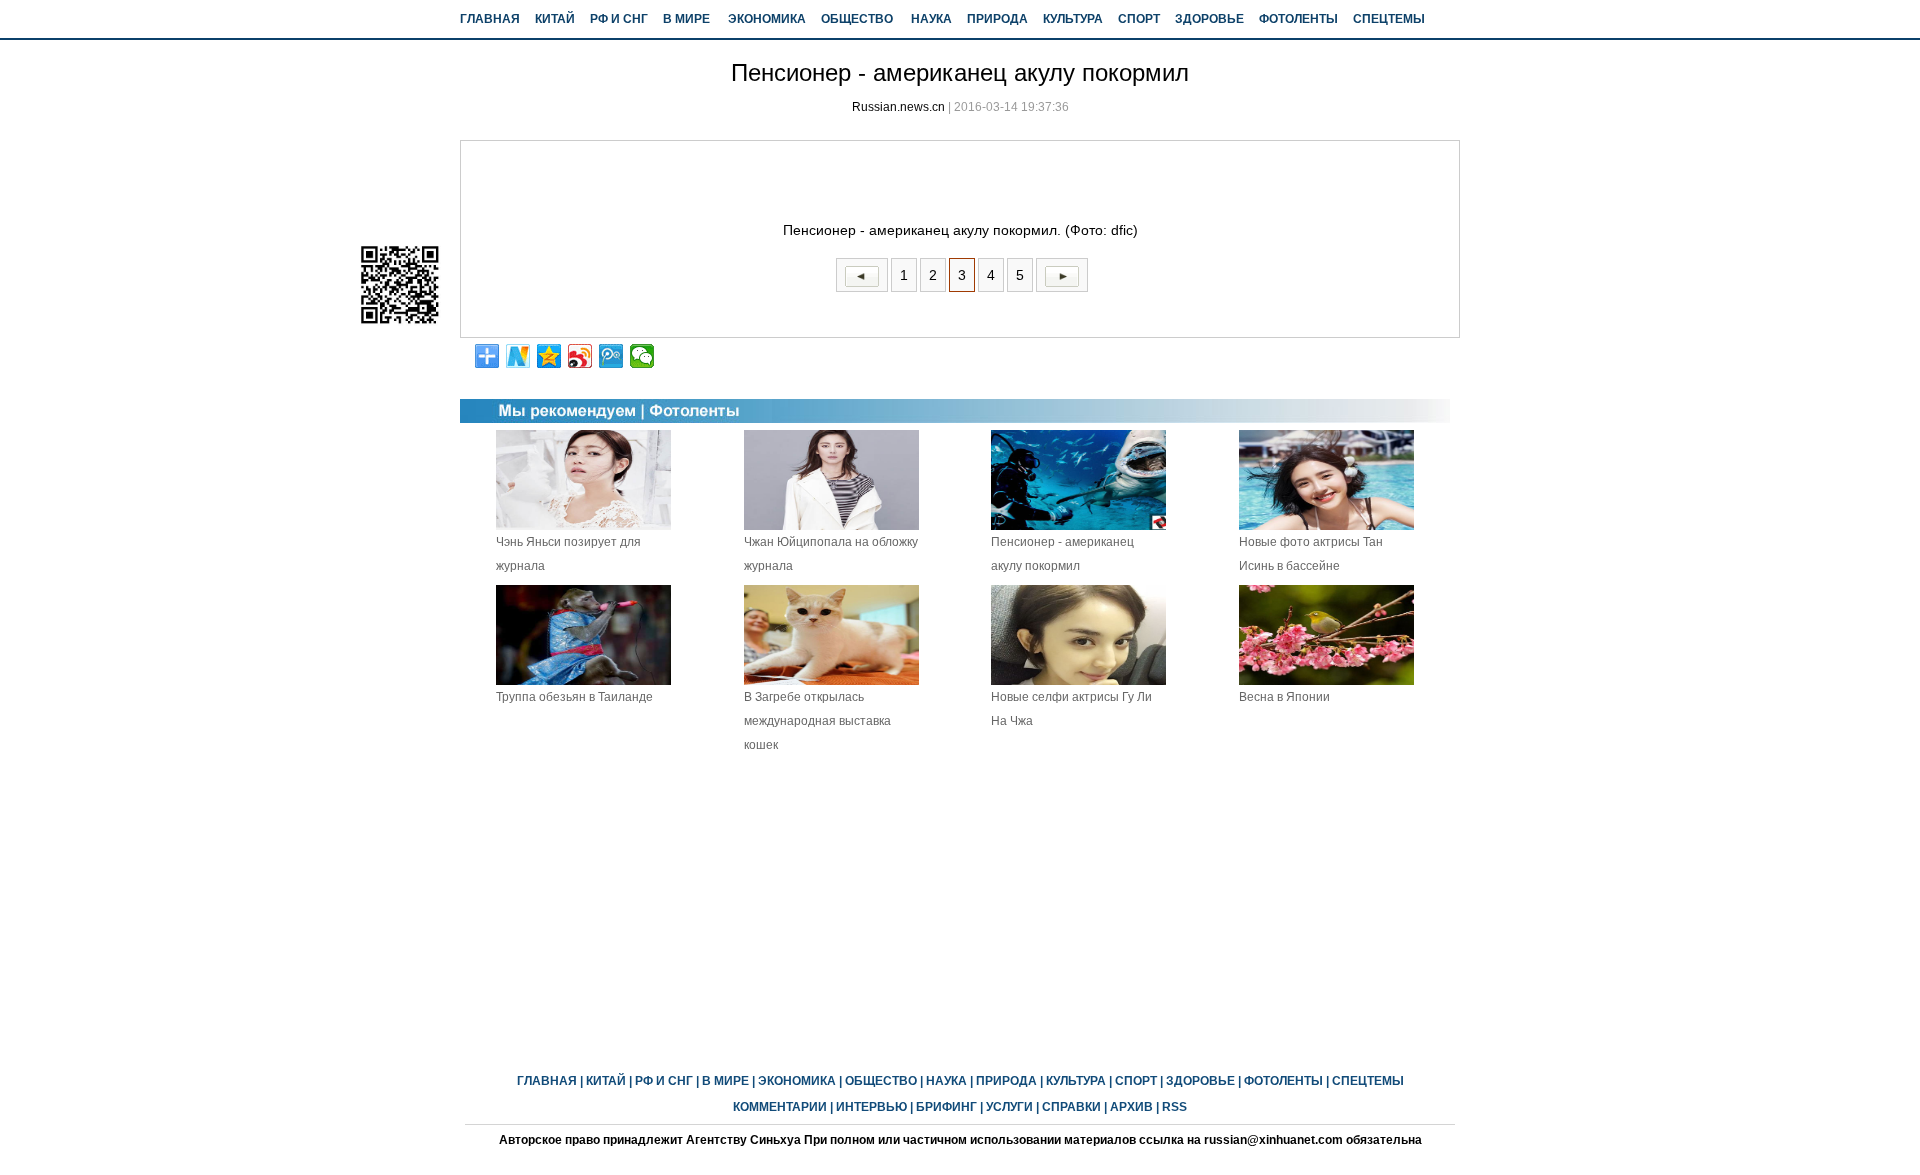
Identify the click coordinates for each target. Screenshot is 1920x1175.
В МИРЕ (686, 19)
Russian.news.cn (898, 107)
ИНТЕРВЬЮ (871, 1107)
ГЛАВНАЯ (490, 19)
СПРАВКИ (1071, 1107)
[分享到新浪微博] (580, 356)
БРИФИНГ (946, 1107)
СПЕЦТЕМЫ (1389, 19)
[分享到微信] (642, 356)
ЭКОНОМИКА (767, 19)
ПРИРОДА (997, 19)
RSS (1174, 1107)
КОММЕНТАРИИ (780, 1107)
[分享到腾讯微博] (611, 356)
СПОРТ (1139, 19)
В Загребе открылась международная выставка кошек (817, 721)
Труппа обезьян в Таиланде (574, 697)
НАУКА (931, 19)
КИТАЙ (555, 19)
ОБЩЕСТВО (857, 19)
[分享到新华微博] (518, 356)
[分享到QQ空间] (549, 356)
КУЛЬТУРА (1073, 19)
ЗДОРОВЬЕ (1209, 19)
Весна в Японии (1284, 697)
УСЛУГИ (1009, 1107)
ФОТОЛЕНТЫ (1298, 19)
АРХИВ (1131, 1107)
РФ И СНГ (619, 19)
